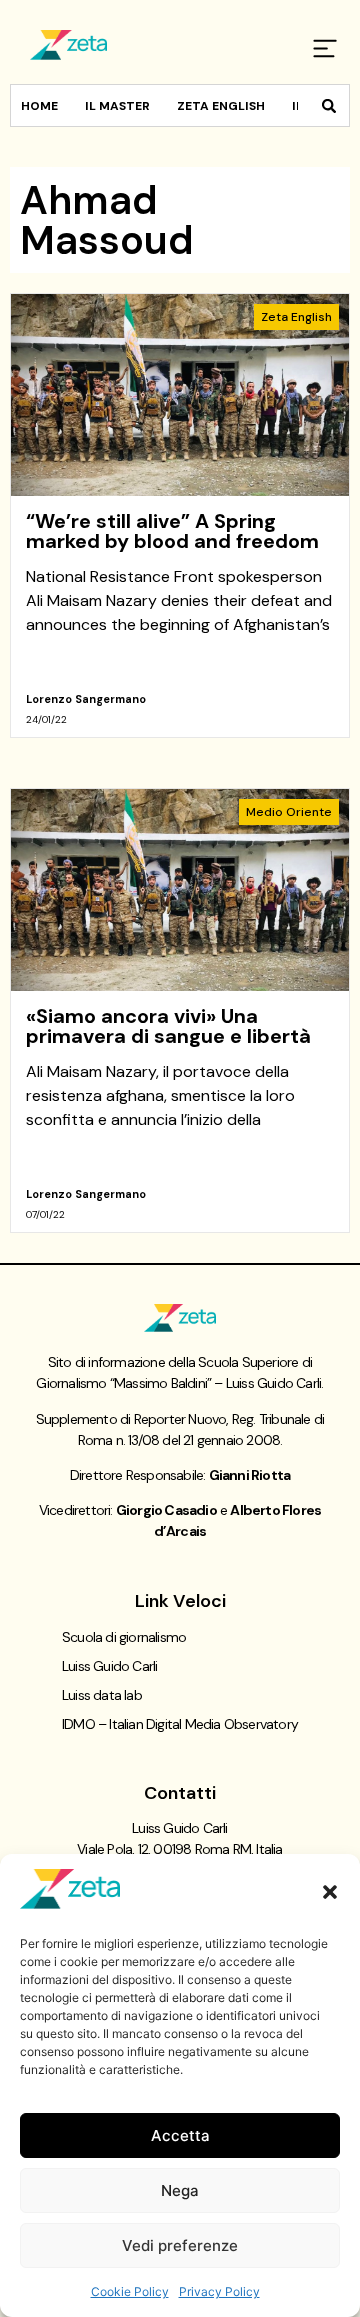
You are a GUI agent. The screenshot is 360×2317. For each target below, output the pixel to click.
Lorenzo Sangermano (86, 699)
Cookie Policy (130, 2291)
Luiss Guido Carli (109, 1666)
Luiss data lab (102, 1695)
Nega (180, 2190)
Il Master (117, 106)
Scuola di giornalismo (124, 1637)
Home (39, 106)
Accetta (180, 2135)
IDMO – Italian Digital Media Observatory (180, 1724)
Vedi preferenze (180, 2245)
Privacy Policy (219, 2291)
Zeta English (221, 106)
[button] (330, 1892)
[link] (180, 515)
